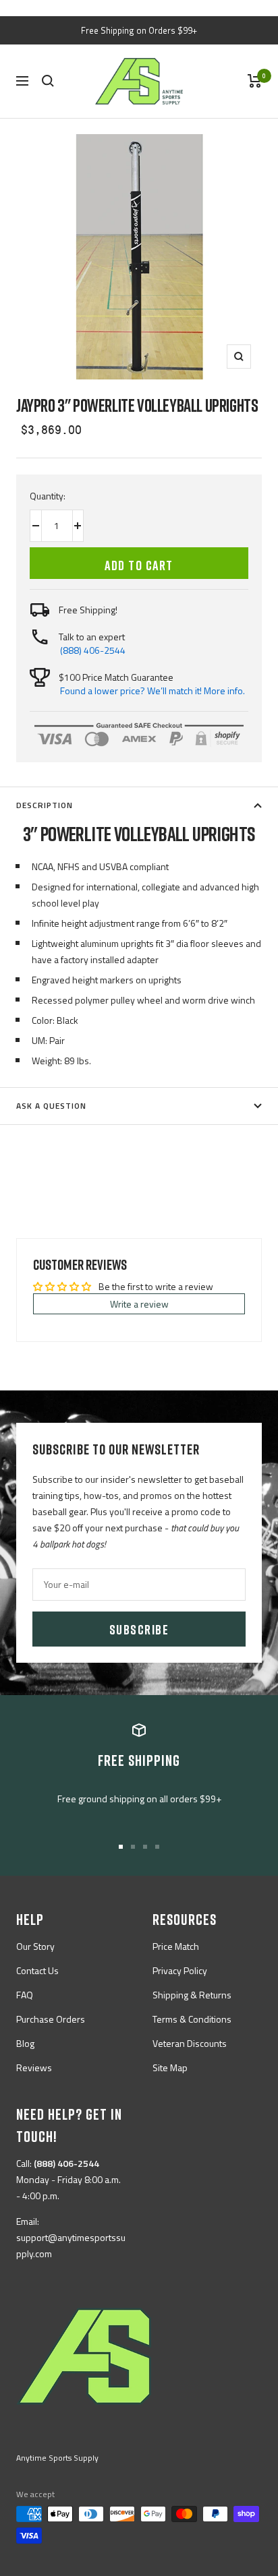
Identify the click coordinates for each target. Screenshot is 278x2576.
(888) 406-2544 (93, 650)
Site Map (170, 2067)
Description (45, 805)
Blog (25, 2043)
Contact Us (37, 1970)
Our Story (35, 1946)
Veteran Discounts (190, 2043)
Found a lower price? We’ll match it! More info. (152, 691)
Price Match (176, 1946)
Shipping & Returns (192, 1995)
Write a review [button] (139, 1304)
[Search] (48, 81)
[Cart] (255, 81)
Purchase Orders (51, 2019)
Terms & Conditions (192, 2019)
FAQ (25, 1995)
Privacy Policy (180, 1970)
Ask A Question (51, 1106)
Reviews (34, 2067)
